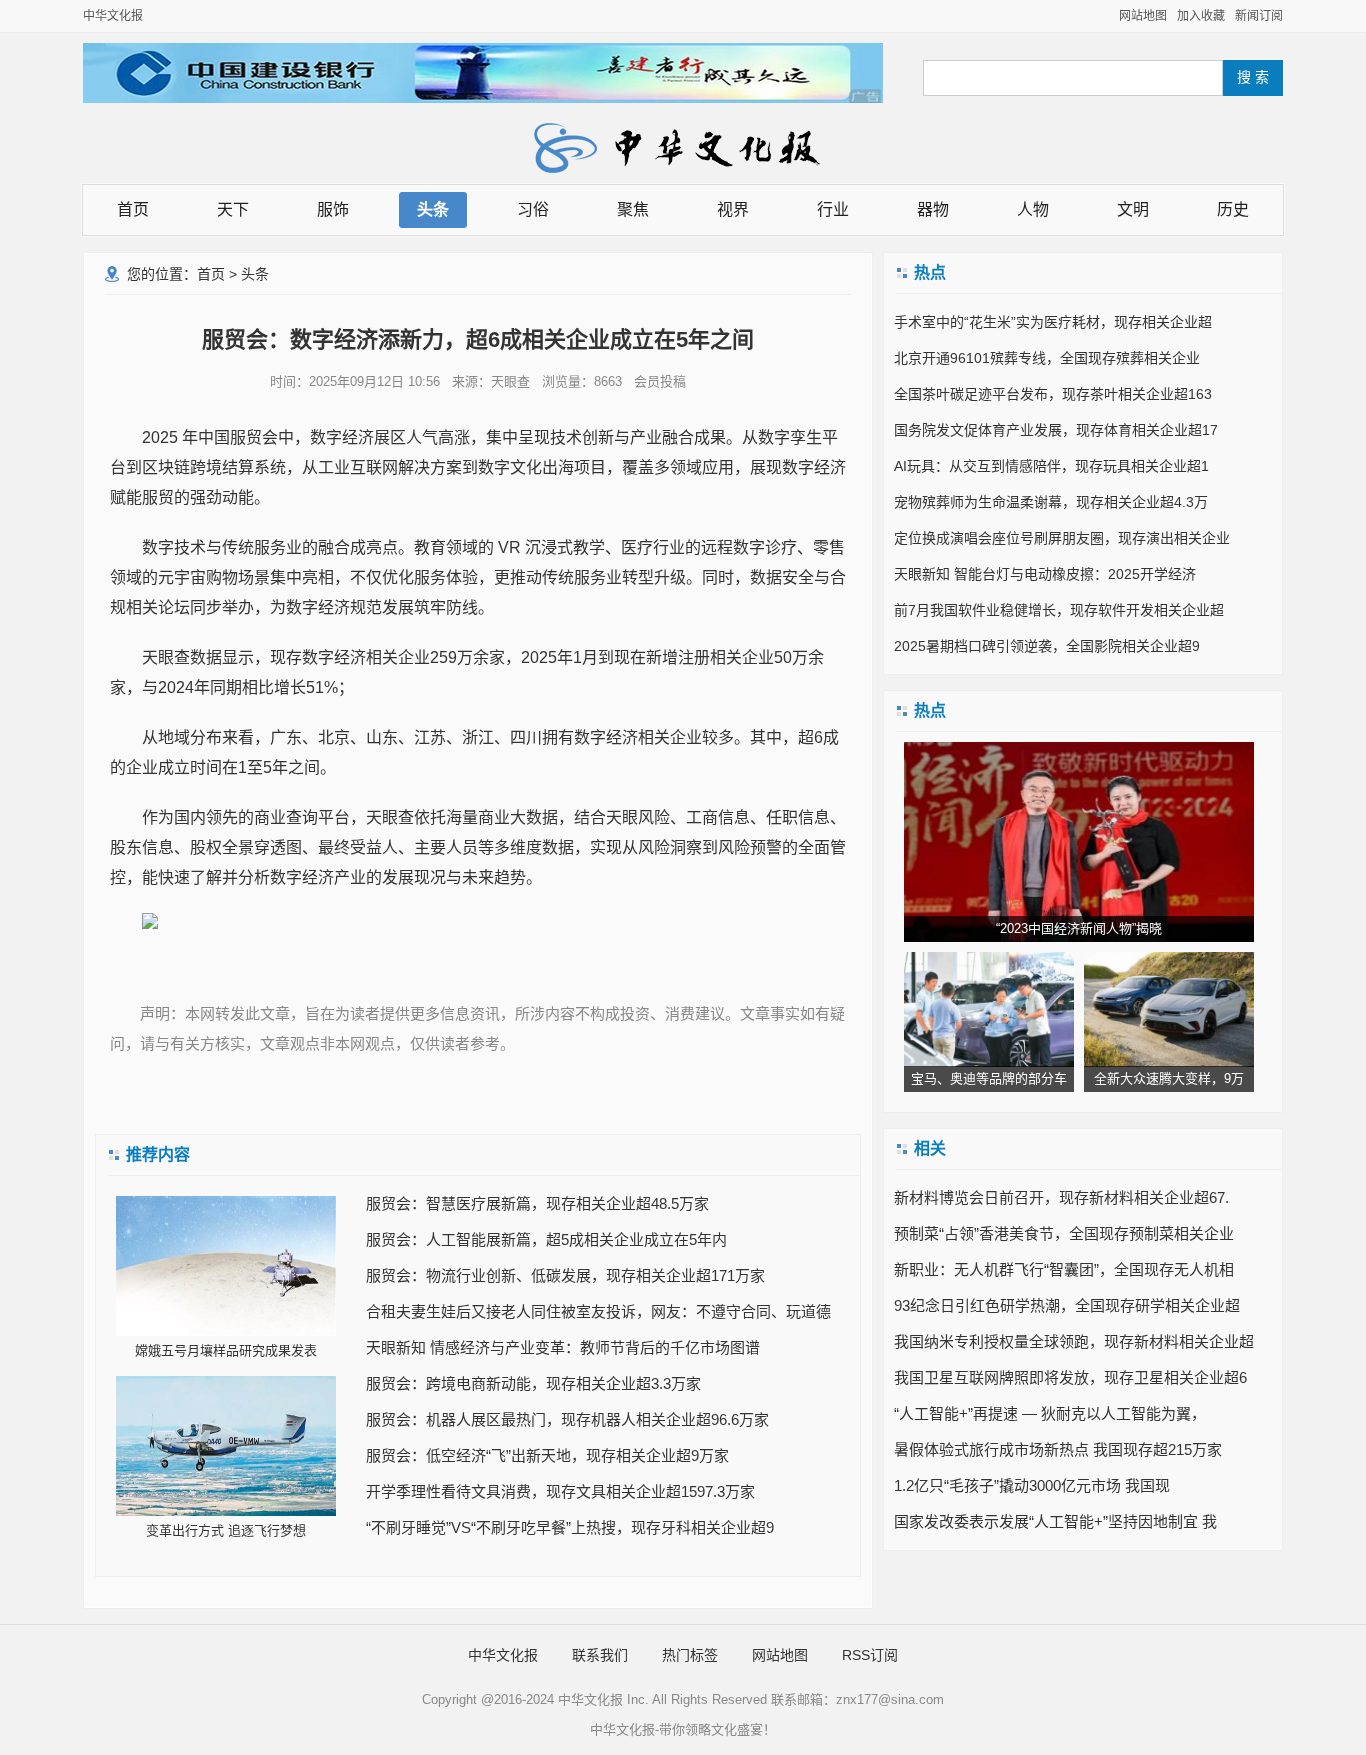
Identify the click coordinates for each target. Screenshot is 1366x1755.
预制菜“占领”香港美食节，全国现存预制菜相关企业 (1064, 1233)
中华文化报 (113, 16)
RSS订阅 (870, 1655)
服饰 (333, 209)
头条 (433, 209)
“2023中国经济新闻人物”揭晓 (1079, 928)
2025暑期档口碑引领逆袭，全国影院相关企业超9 (1047, 646)
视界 (733, 209)
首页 (133, 209)
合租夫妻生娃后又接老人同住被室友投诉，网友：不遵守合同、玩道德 (598, 1311)
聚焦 (633, 209)
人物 (1033, 209)
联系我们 (600, 1655)
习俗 (533, 209)
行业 (833, 209)
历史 (1233, 209)
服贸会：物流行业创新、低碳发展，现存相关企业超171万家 (565, 1275)
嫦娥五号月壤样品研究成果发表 (226, 1350)
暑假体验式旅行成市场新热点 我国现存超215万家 (1058, 1449)
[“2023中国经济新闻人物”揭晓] (1079, 842)
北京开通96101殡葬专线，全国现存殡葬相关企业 (1047, 358)
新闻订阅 (1259, 16)
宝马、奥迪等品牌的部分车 (989, 1078)
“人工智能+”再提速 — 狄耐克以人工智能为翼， (1050, 1413)
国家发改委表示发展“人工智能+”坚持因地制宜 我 (1055, 1521)
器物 (933, 209)
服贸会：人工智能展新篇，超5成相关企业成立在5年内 (546, 1239)
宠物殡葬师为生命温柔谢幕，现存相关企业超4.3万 (1051, 502)
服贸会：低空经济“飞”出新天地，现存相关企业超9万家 (547, 1455)
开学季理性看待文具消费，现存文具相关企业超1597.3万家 (560, 1491)
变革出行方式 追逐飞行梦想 (226, 1530)
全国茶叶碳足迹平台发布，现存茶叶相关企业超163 (1053, 394)
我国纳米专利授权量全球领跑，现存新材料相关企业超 (1074, 1341)
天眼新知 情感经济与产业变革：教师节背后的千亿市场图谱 (563, 1347)
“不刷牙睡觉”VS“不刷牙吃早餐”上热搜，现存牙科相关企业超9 (570, 1527)
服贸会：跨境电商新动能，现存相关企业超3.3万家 (533, 1383)
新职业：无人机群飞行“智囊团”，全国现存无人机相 (1064, 1269)
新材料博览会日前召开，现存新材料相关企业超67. (1061, 1197)
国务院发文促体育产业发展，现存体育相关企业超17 (1056, 430)
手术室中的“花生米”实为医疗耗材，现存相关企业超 (1053, 322)
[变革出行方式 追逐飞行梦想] (226, 1446)
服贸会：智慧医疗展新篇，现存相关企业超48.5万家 (537, 1203)
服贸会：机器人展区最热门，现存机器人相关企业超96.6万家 (567, 1419)
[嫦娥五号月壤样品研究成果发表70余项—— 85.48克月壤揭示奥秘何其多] (226, 1266)
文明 (1133, 209)
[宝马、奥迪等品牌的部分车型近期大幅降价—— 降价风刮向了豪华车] (989, 1009)
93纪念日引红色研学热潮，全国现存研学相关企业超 (1067, 1305)
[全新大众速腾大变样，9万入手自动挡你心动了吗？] (1169, 1009)
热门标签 (690, 1655)
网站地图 (1143, 16)
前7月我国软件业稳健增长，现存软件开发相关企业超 (1059, 610)
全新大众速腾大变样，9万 (1169, 1078)
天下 (233, 209)
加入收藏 (1201, 16)
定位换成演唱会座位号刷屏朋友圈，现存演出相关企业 (1062, 538)
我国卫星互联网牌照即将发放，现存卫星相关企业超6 (1070, 1377)
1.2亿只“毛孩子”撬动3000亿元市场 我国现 (1032, 1485)
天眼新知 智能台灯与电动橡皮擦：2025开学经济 (1045, 574)
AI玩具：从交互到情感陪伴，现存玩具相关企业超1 (1051, 466)
